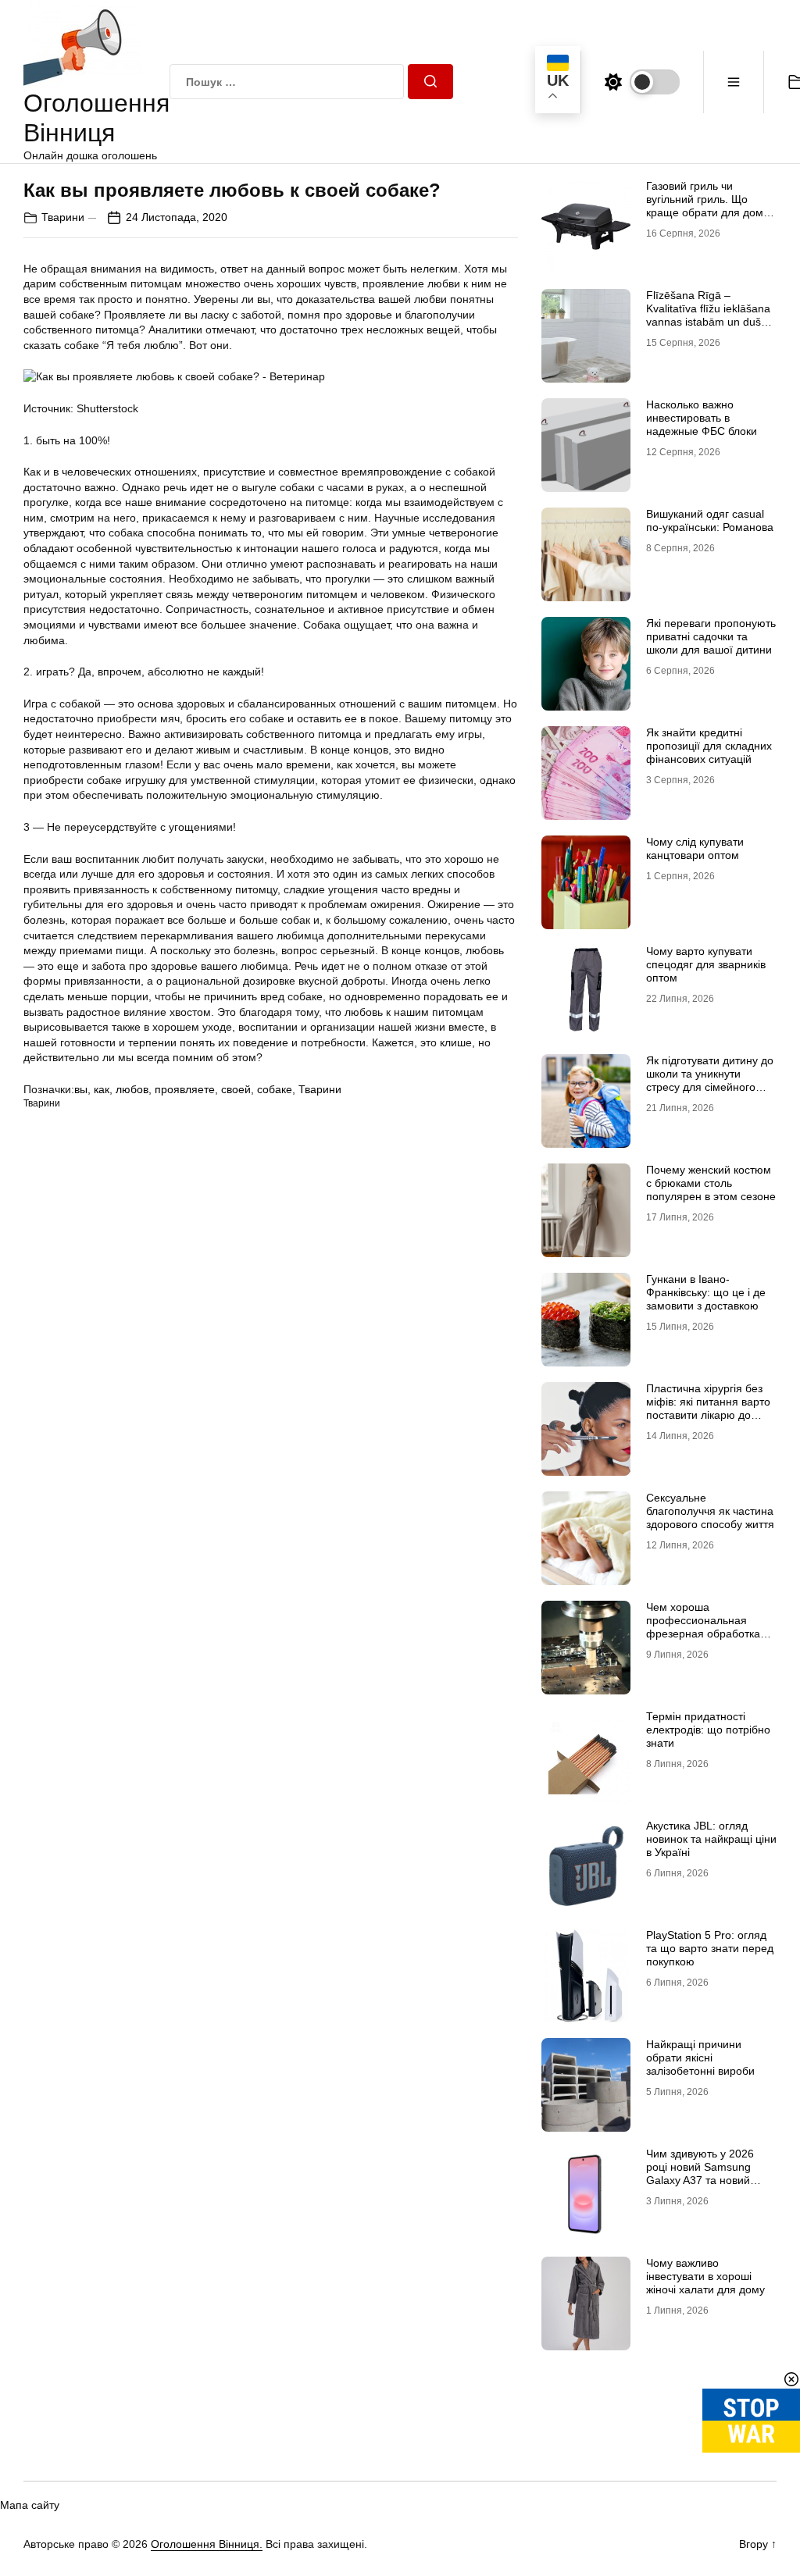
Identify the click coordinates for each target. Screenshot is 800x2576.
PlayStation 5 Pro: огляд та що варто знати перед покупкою (710, 1948)
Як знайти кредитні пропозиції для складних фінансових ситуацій (709, 746)
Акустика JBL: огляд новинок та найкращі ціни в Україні (711, 1839)
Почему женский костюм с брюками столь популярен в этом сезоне (711, 1183)
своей (236, 1089)
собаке (275, 1089)
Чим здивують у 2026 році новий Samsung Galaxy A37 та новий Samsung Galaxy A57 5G (708, 2173)
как (102, 1089)
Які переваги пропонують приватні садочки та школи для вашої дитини (711, 636)
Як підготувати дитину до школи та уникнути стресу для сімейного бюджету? (710, 1080)
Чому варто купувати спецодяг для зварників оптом (706, 964)
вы (81, 1089)
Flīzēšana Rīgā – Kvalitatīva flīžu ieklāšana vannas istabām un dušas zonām (709, 315)
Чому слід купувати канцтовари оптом (695, 848)
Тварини (63, 217)
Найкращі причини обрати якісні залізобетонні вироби (700, 2058)
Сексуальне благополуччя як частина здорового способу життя (710, 1511)
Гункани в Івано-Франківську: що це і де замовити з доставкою (706, 1292)
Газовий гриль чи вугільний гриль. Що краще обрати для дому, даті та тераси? (709, 205)
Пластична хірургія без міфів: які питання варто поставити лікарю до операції (708, 1408)
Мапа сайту (30, 2505)
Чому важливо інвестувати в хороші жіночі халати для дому (705, 2276)
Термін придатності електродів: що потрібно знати (708, 1730)
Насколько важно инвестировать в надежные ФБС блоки (702, 418)
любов (132, 1089)
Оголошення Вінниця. (207, 2544)
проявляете (185, 1089)
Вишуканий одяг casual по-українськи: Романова (710, 520)
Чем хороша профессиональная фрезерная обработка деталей (703, 1626)
